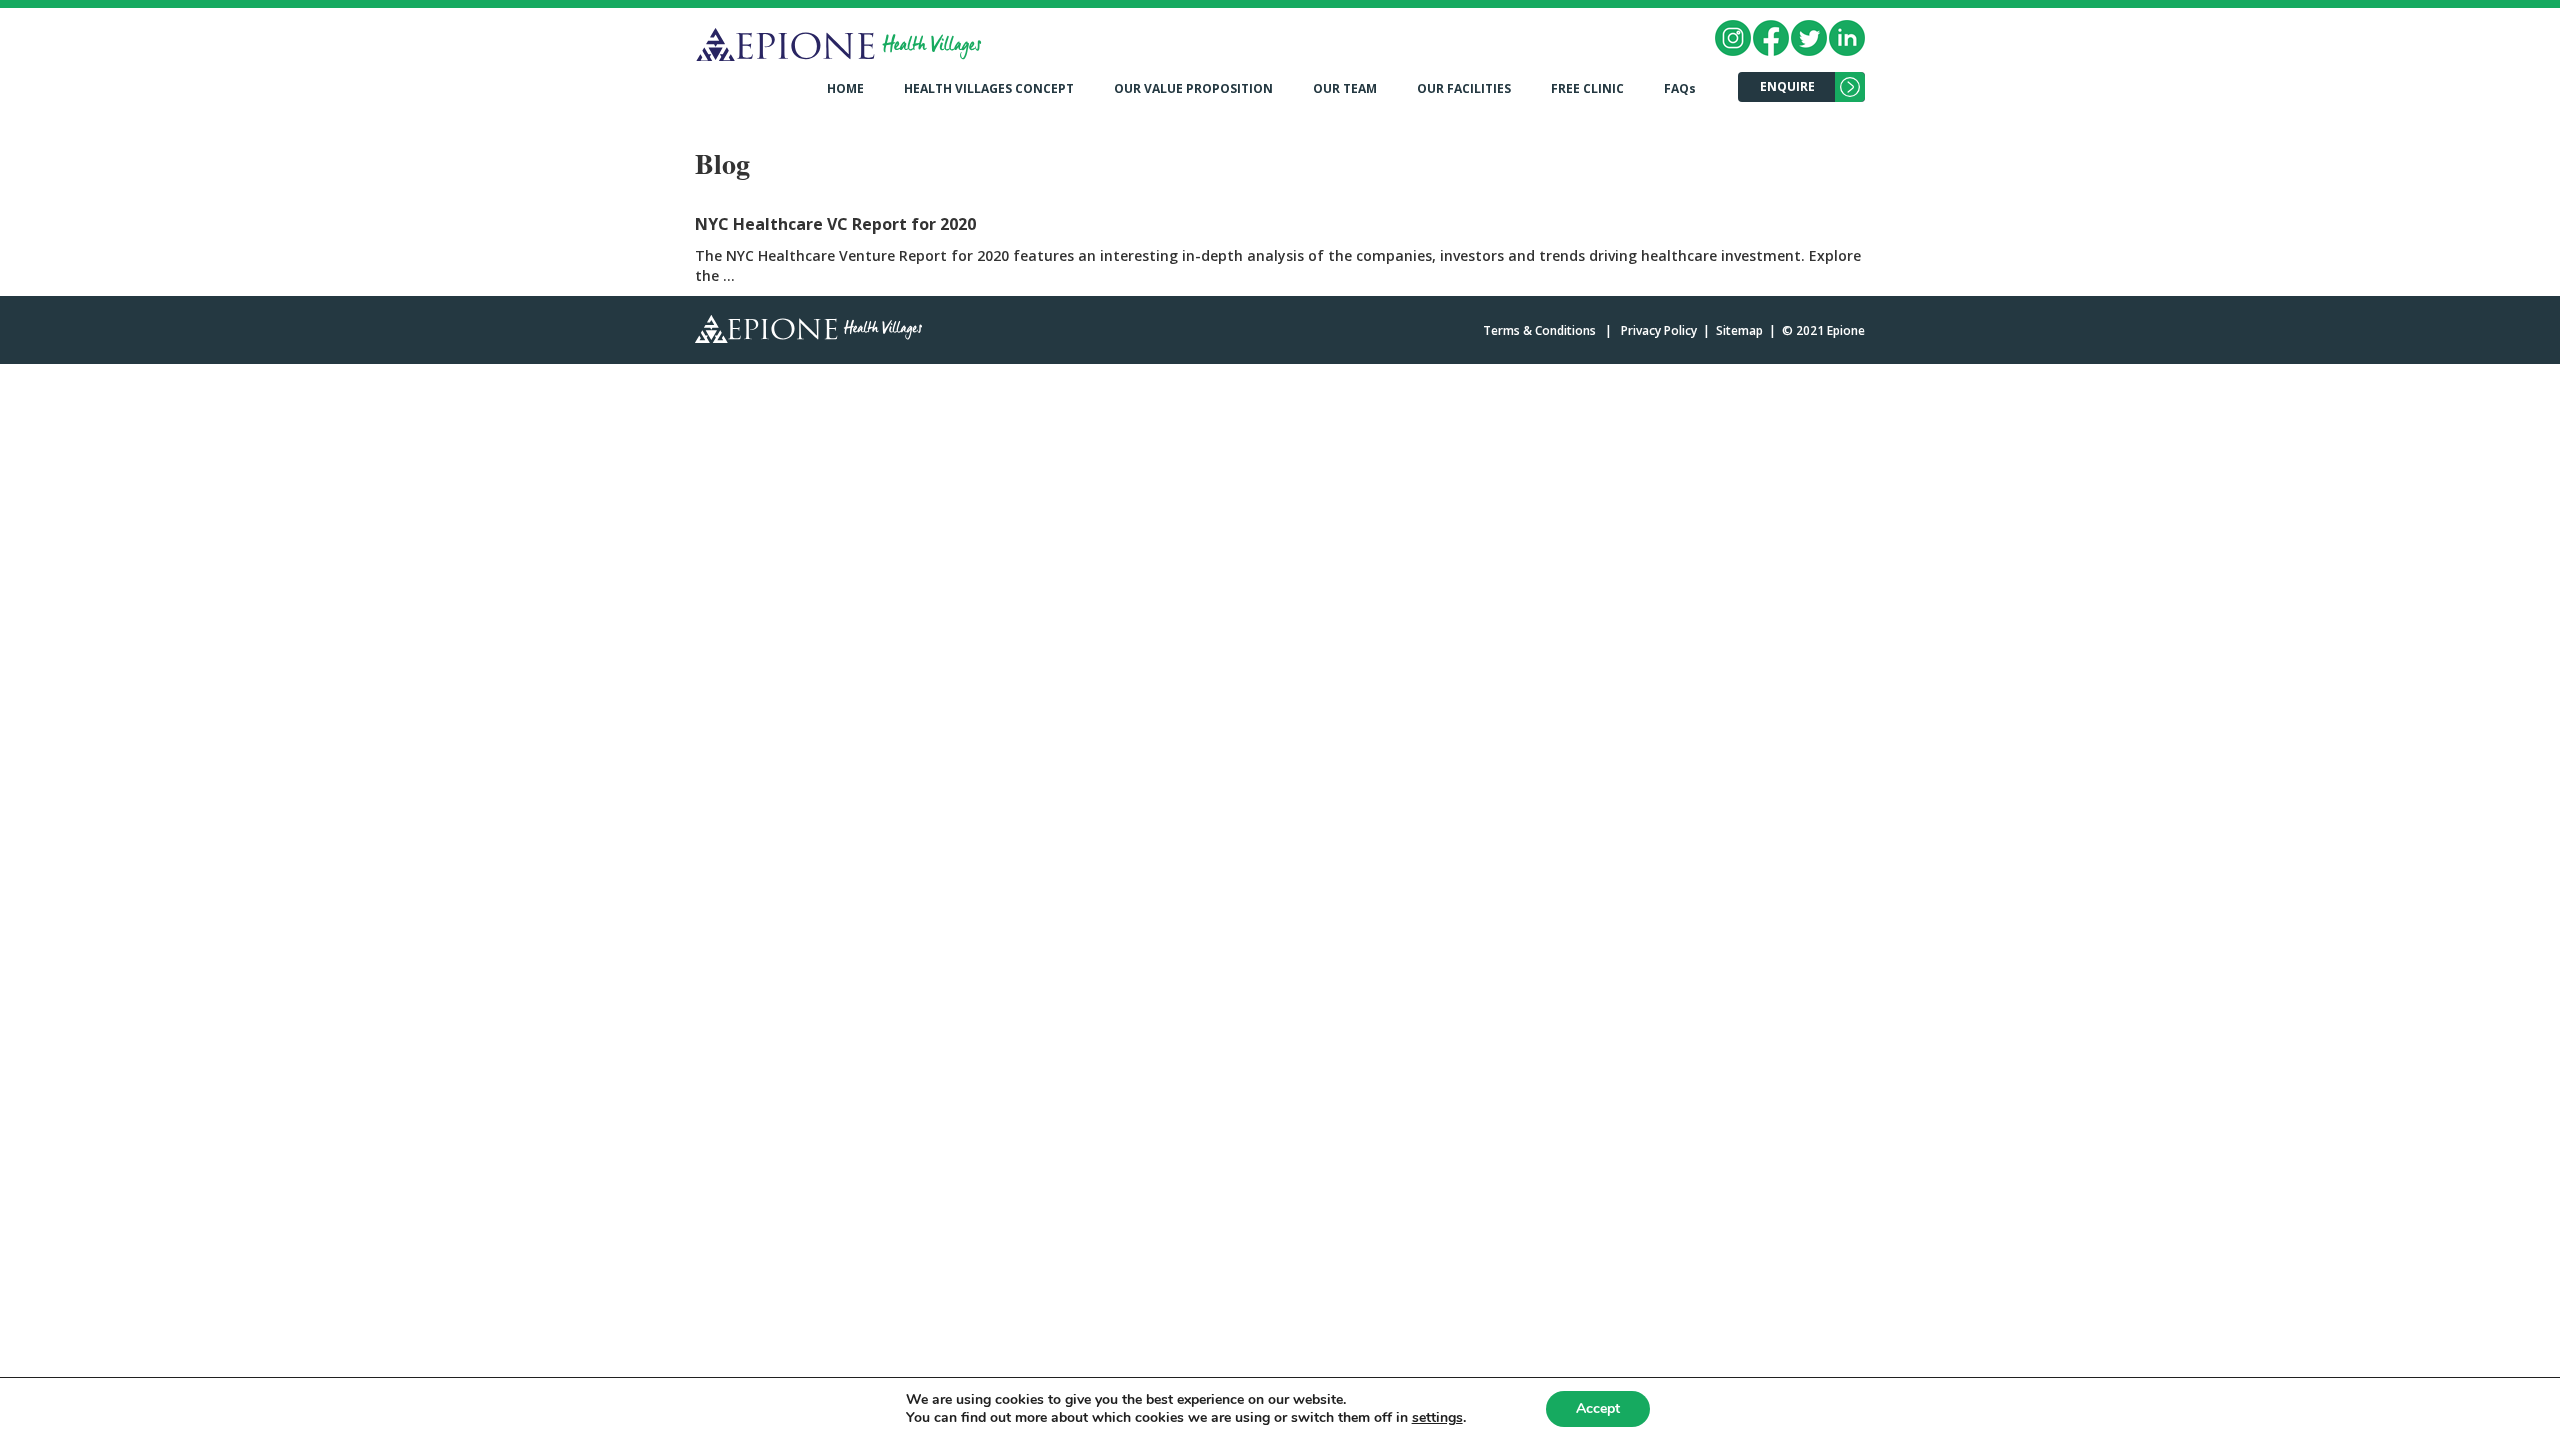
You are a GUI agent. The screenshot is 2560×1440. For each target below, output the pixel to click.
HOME (845, 88)
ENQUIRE (1787, 86)
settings (1437, 1418)
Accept (1598, 1408)
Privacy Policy (1659, 330)
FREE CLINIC (1587, 88)
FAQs (1680, 88)
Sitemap (1739, 330)
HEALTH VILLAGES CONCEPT (989, 88)
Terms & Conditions (1539, 330)
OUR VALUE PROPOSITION (1193, 88)
